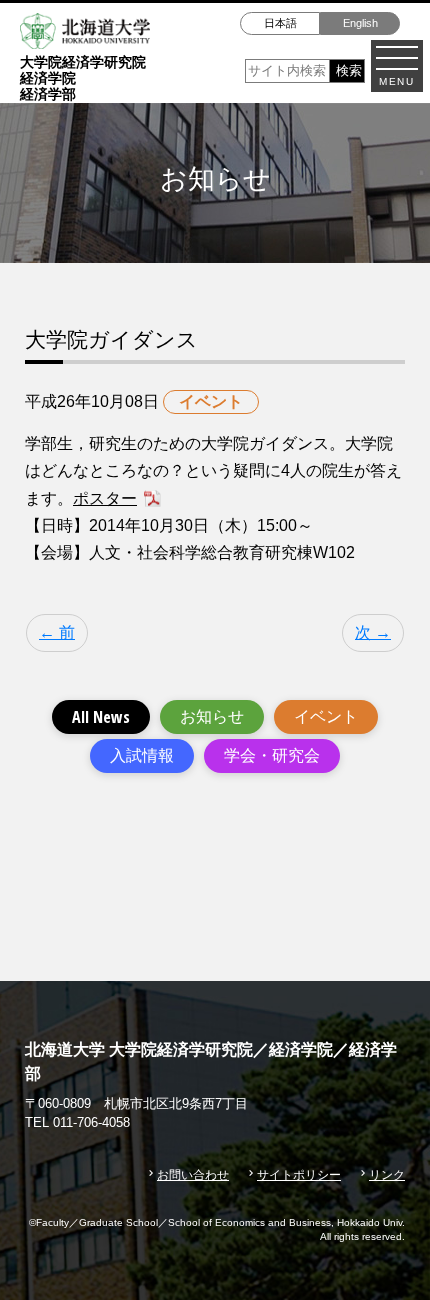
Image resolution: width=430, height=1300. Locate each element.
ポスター (105, 498)
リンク (387, 1175)
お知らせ (212, 716)
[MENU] (397, 58)
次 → (373, 632)
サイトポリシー (299, 1175)
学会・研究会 (272, 755)
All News (101, 717)
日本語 (280, 23)
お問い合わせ (193, 1175)
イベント (326, 716)
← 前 (57, 632)
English (360, 23)
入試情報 (142, 755)
